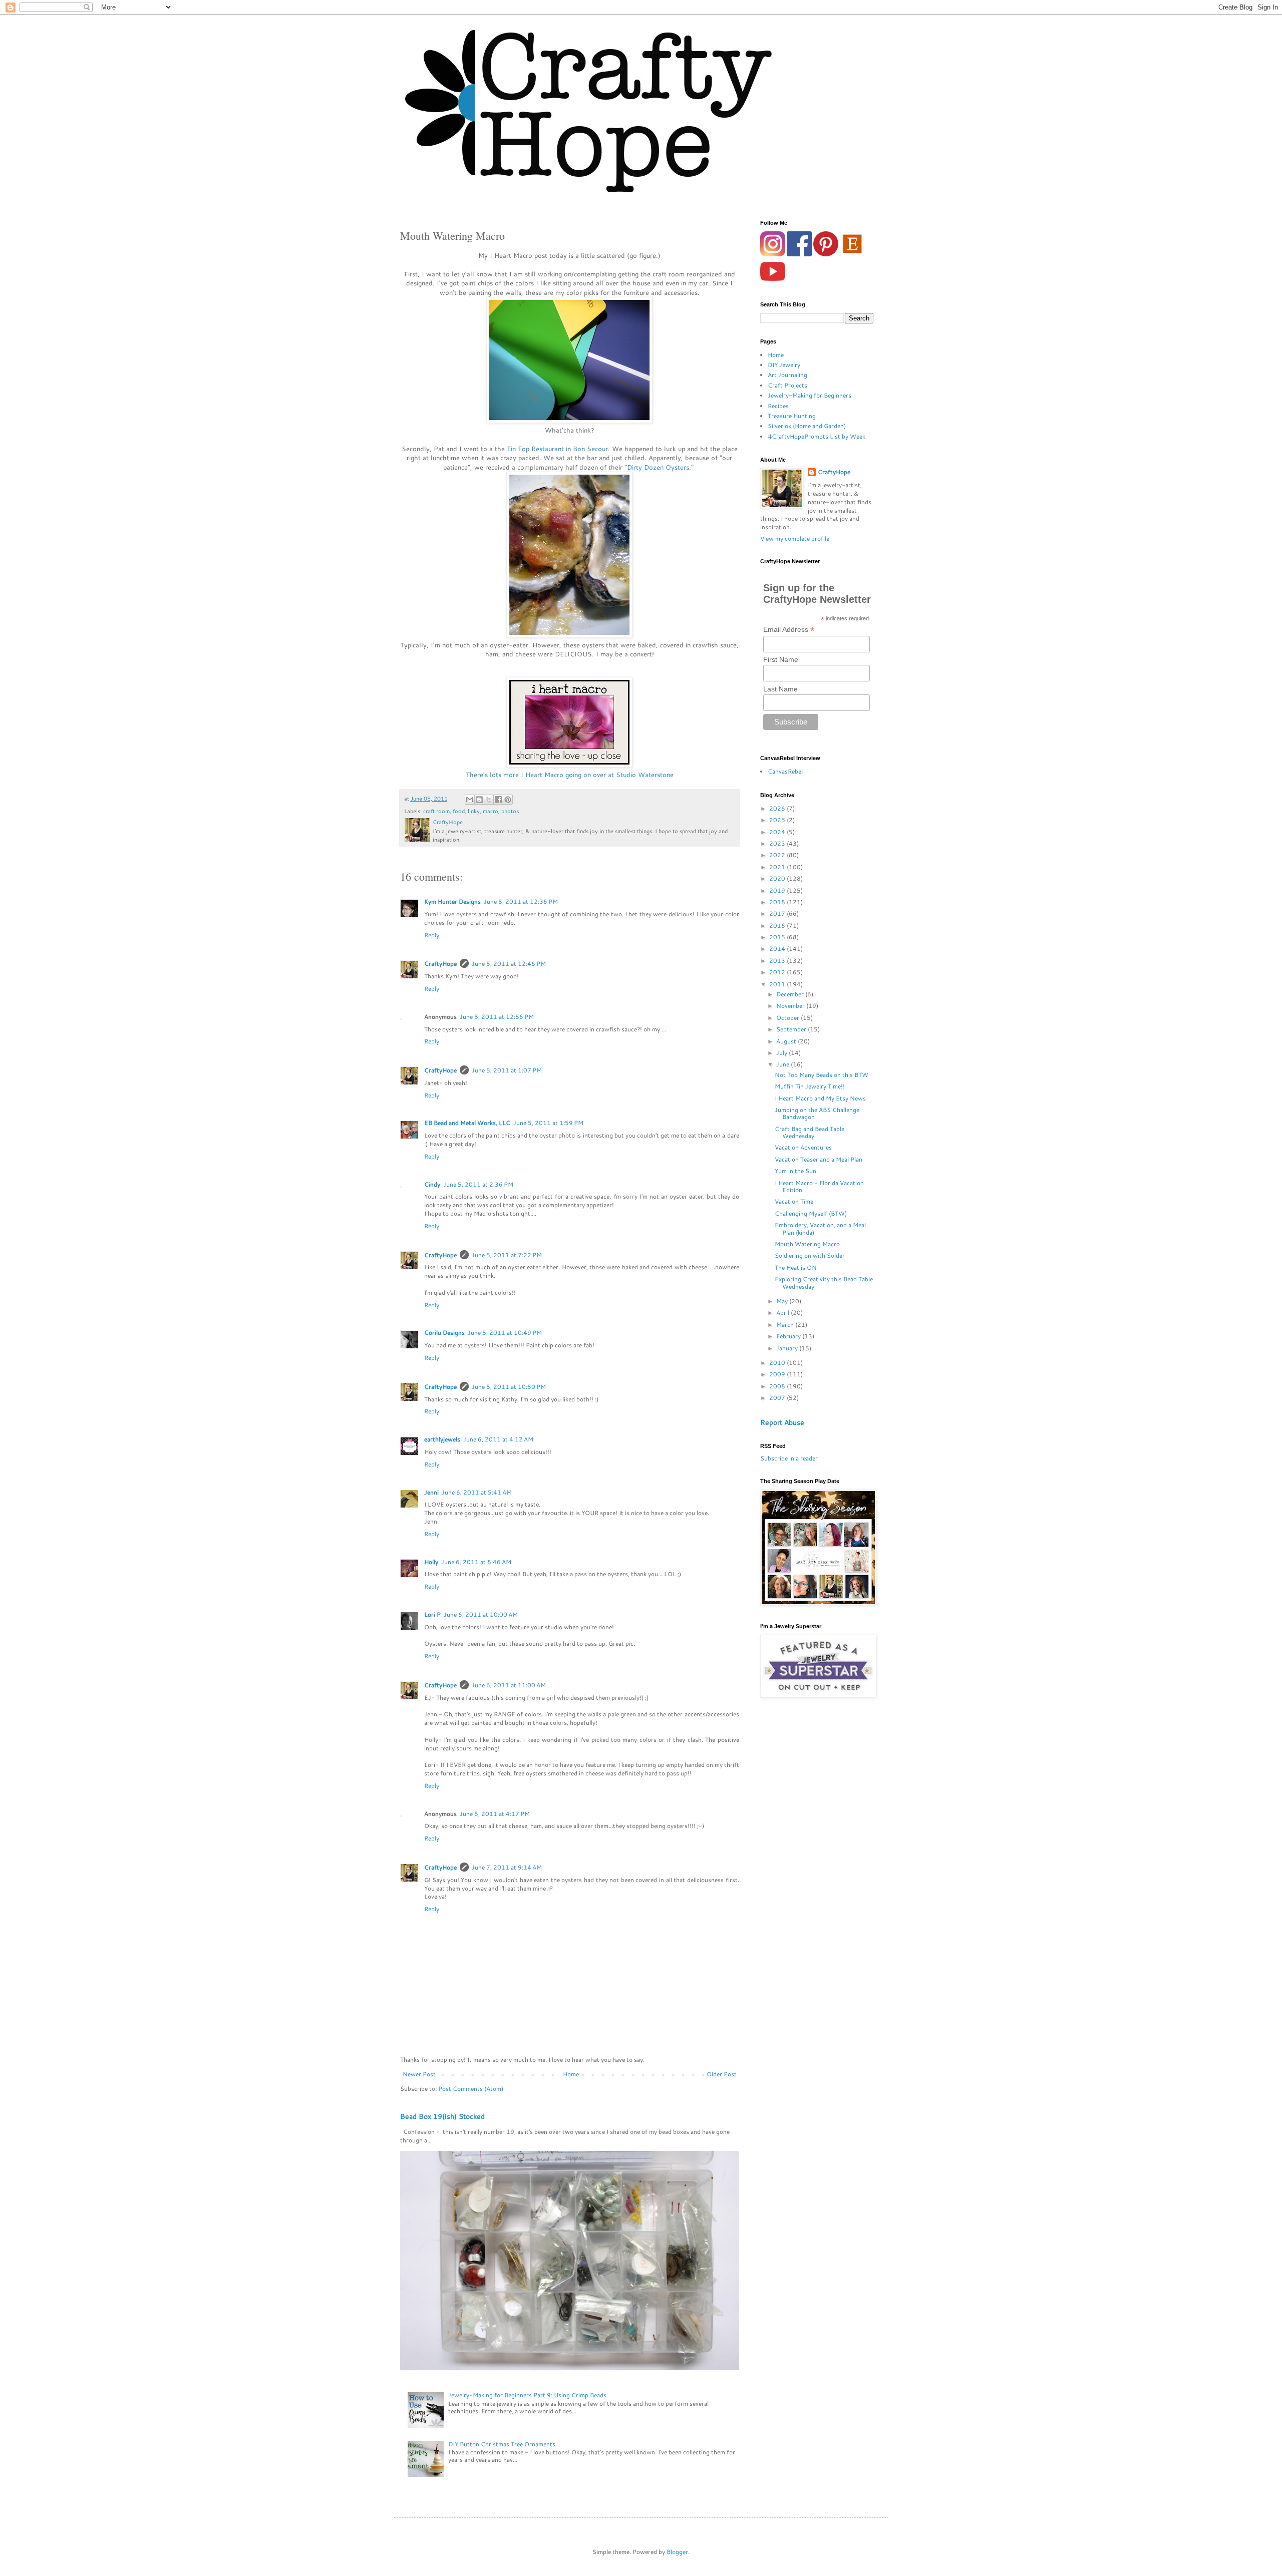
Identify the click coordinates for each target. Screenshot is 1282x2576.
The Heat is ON (796, 1267)
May (783, 1301)
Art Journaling (787, 375)
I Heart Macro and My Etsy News (820, 1098)
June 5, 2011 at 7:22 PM (507, 1255)
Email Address (789, 630)
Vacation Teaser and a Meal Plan (819, 1159)
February (789, 1336)
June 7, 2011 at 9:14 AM (507, 1867)
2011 (778, 984)
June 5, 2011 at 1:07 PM (507, 1070)
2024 (778, 832)
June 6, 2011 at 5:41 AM (477, 1492)
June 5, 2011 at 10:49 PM (505, 1333)
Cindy (432, 1184)
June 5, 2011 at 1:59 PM (548, 1123)
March (786, 1325)
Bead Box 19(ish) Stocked (442, 2116)
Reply (432, 935)
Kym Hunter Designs (452, 901)
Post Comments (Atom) (471, 2089)
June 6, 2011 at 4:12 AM (498, 1439)
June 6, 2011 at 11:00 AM (509, 1685)
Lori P (432, 1614)
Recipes (778, 406)
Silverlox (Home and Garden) (807, 426)
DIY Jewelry (784, 365)
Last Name (780, 689)
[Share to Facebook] (498, 800)
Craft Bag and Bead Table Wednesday (810, 1132)
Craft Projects (787, 385)
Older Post (722, 2074)
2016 (778, 926)
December (791, 994)
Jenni (431, 1492)
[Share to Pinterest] (508, 800)
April (783, 1313)
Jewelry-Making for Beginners (810, 395)
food (459, 811)
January (788, 1348)
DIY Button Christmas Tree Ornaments (502, 2444)
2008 (778, 1386)
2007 (778, 1398)
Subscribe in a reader (789, 1458)
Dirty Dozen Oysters (658, 467)
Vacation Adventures (803, 1147)
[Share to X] (489, 800)
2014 (778, 949)
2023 (778, 843)
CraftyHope (440, 964)
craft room (436, 811)
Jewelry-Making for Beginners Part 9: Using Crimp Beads (527, 2395)
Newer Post (419, 2074)
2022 (778, 855)
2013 (778, 961)
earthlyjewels (442, 1439)
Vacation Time (794, 1201)
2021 (778, 867)
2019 (778, 890)
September (792, 1029)
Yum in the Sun (795, 1171)
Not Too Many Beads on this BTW (822, 1075)
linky (474, 811)
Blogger (677, 2552)
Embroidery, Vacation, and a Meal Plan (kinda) (820, 1228)
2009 (778, 1374)
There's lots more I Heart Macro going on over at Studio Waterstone (570, 775)
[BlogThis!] (479, 800)
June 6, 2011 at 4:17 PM (495, 1814)
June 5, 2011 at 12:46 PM (509, 964)
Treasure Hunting (792, 416)
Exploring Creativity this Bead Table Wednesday (824, 1282)
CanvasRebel (785, 771)
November (791, 1006)
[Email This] (470, 800)
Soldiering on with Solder (810, 1255)
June (783, 1064)
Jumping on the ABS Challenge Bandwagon (817, 1113)
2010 (778, 1363)
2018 (778, 902)
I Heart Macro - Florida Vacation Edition (819, 1186)
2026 (778, 808)
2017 (778, 913)
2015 (778, 937)
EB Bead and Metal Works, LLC (467, 1123)
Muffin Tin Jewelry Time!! (810, 1086)
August (787, 1041)
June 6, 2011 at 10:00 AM (481, 1614)
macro (491, 811)
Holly (431, 1562)
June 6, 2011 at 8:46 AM (476, 1562)
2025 (778, 820)
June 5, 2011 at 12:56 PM (497, 1017)
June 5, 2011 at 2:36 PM (478, 1184)
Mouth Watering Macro (807, 1244)
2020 (778, 878)
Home (571, 2074)
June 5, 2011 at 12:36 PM (521, 901)
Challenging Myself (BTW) (811, 1213)
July (782, 1053)
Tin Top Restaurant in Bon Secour (557, 449)
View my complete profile (795, 538)
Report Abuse (782, 1422)
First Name (781, 659)
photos (510, 811)
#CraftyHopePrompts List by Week (817, 436)
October (788, 1018)
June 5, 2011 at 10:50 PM (509, 1387)
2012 (778, 972)
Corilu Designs (444, 1333)
